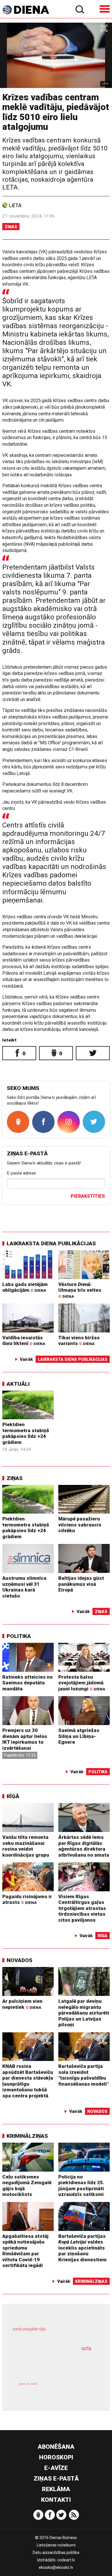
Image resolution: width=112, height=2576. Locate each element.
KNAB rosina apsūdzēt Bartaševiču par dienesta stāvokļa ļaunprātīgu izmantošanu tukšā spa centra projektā (28, 2081)
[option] (56, 55)
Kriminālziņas (27, 2136)
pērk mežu (53, 2333)
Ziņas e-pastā (56, 2479)
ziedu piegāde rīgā (29, 2329)
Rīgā (13, 1796)
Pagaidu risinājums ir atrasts (27, 1899)
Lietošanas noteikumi (56, 2545)
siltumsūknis (76, 2390)
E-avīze (56, 2468)
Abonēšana (56, 2447)
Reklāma (56, 2489)
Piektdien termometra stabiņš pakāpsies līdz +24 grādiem (26, 1433)
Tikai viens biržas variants (79, 1341)
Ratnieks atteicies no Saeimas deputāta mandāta (27, 1683)
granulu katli (28, 2384)
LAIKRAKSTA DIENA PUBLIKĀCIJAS (51, 1243)
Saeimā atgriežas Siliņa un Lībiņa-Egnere (79, 1736)
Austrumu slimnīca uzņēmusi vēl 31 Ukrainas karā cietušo (24, 1587)
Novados (20, 1960)
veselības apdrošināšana (48, 2364)
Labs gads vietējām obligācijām (25, 1287)
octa (86, 2348)
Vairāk (26, 1359)
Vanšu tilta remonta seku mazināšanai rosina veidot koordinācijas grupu (26, 1846)
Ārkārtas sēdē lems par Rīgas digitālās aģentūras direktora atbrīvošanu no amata (84, 1846)
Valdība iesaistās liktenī (24, 1341)
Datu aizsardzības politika (56, 2552)
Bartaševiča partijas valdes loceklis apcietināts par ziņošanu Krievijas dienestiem (82, 2248)
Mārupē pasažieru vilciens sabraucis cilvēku (80, 1525)
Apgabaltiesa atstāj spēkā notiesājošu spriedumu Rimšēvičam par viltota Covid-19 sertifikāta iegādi (25, 2251)
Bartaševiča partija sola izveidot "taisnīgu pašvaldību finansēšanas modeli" (83, 2075)
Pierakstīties (88, 1196)
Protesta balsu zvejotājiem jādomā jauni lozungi (82, 1683)
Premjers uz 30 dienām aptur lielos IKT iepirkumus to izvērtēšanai (25, 1739)
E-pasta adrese (21, 1173)
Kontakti (56, 2500)
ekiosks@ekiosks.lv (56, 2567)
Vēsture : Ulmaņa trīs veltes (80, 1290)
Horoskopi (56, 2457)
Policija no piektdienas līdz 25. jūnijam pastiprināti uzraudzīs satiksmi (81, 2186)
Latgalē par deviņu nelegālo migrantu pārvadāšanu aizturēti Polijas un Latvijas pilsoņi (84, 2013)
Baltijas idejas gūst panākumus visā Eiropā (81, 1584)
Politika (19, 1636)
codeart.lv (66, 2560)
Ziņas (11, 227)
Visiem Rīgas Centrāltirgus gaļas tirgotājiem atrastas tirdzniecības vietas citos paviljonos (82, 1908)
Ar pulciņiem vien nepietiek (22, 2004)
